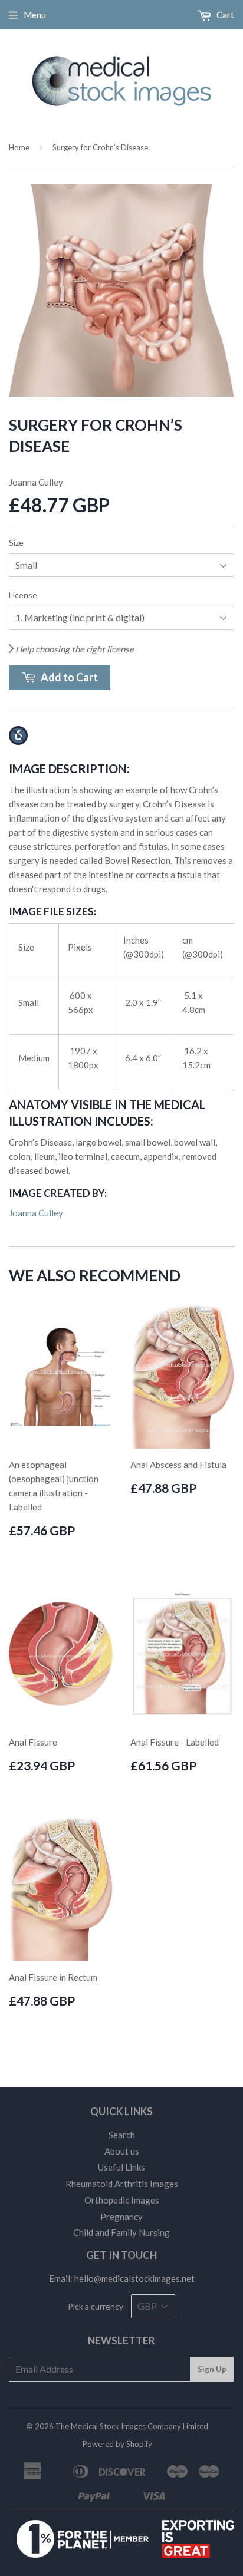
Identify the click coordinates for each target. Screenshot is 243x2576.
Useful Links (121, 2167)
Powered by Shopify (117, 2444)
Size (16, 542)
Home (19, 147)
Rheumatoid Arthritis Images (122, 2184)
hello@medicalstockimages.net (134, 2278)
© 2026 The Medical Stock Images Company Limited (117, 2426)
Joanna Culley (36, 1213)
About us (122, 2151)
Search (122, 2135)
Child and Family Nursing (121, 2232)
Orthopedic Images (122, 2200)
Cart (224, 15)
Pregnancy (121, 2217)
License (23, 595)
